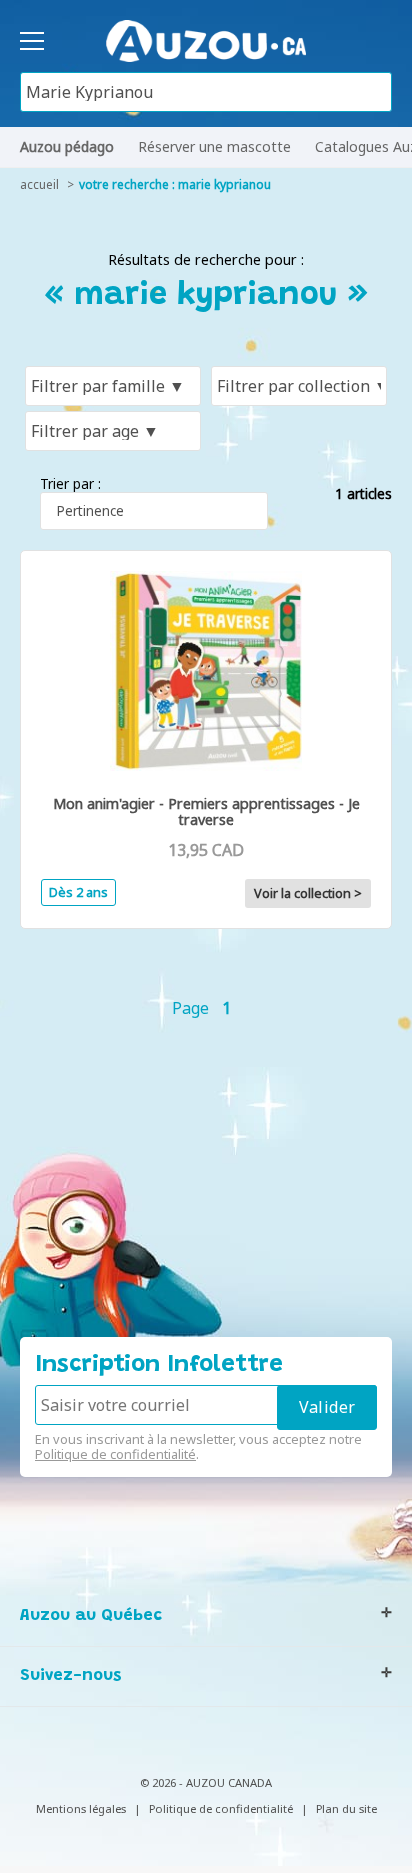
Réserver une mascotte (214, 146)
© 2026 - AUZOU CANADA (206, 1782)
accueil (39, 184)
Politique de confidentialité (115, 1454)
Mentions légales (81, 1808)
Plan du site (346, 1808)
